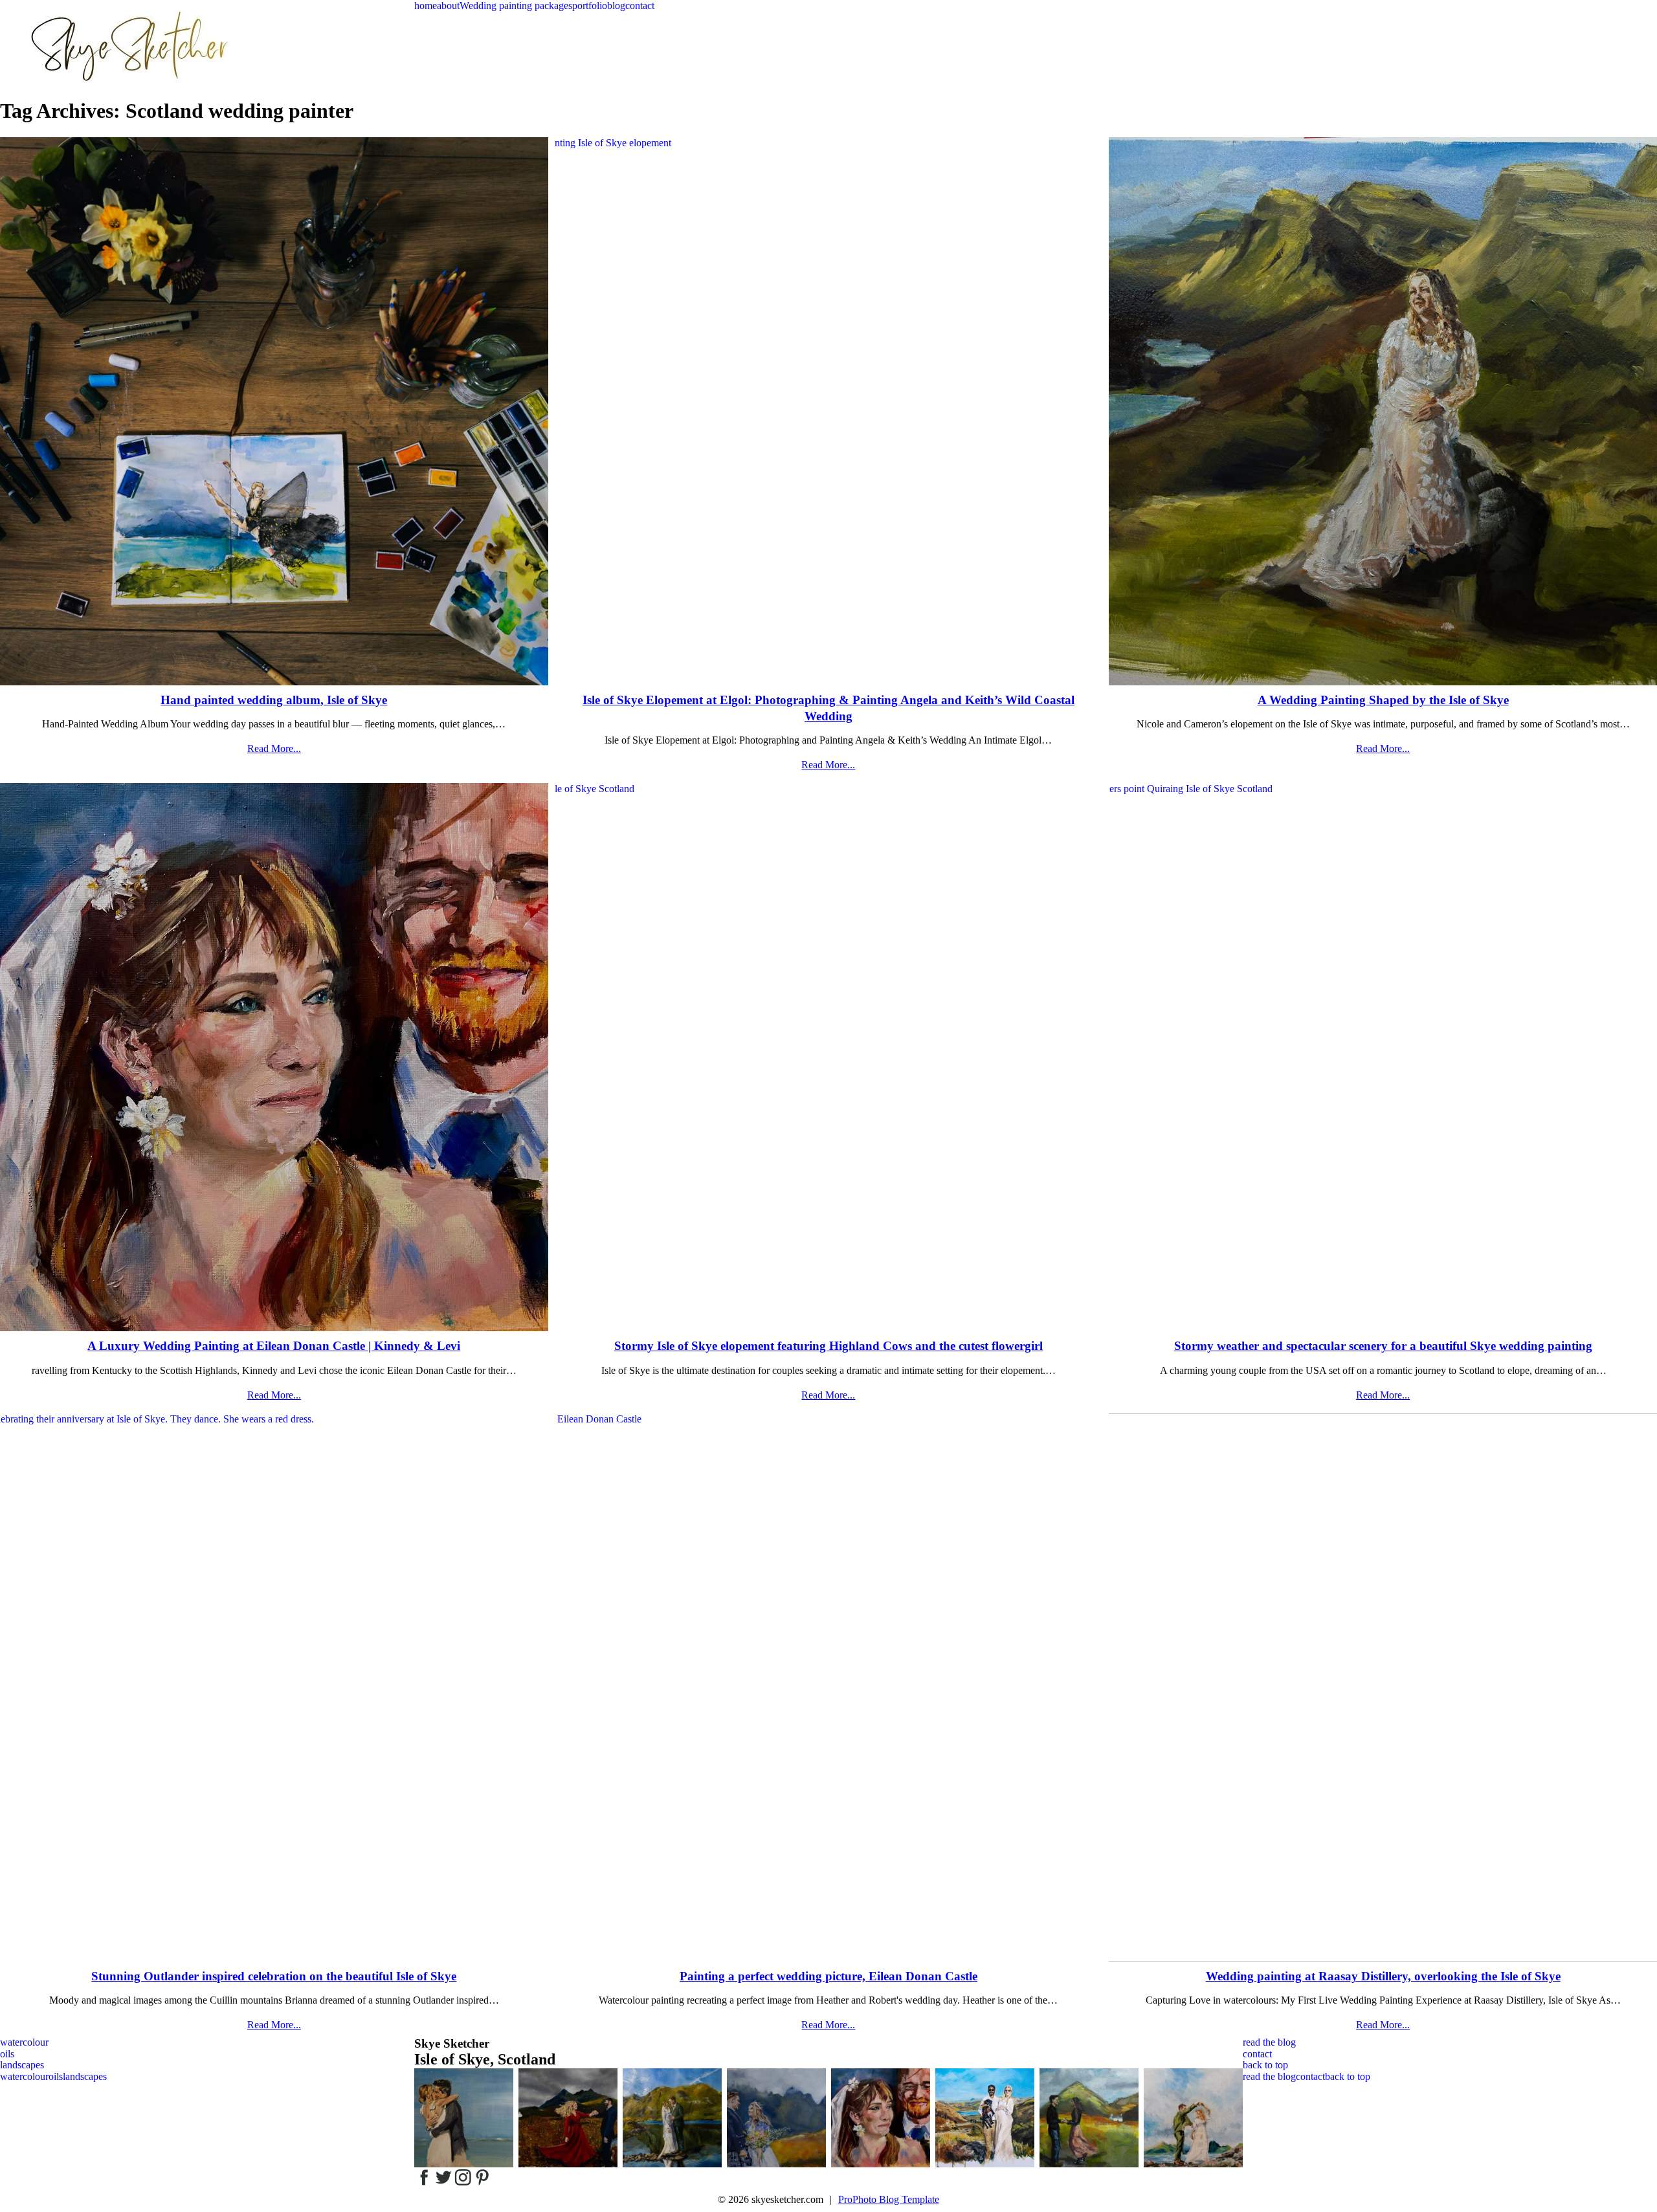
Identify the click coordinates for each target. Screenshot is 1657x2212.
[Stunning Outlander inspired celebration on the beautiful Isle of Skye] (274, 1687)
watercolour (24, 2042)
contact (640, 6)
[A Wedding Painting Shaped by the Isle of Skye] (1383, 411)
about (448, 6)
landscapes (22, 2065)
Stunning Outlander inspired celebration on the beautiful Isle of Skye (274, 1976)
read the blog (1269, 2042)
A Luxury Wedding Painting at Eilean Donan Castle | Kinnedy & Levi (274, 1346)
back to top (1265, 2065)
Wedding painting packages (516, 6)
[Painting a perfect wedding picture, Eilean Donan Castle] (829, 1687)
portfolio (590, 6)
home (426, 6)
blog (616, 6)
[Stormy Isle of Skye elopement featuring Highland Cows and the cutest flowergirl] (829, 1057)
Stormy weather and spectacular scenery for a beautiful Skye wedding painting (1383, 1346)
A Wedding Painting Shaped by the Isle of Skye (1383, 700)
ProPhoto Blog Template (889, 2199)
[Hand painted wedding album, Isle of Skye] (274, 411)
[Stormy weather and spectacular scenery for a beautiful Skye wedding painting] (1383, 1057)
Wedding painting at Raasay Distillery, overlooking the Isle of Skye (1383, 1976)
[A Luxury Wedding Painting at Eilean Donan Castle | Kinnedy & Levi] (274, 1057)
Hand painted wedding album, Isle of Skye (274, 700)
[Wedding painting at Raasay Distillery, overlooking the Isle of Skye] (1383, 1687)
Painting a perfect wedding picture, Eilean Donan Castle (828, 1976)
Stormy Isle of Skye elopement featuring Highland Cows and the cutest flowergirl (828, 1346)
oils (7, 2054)
